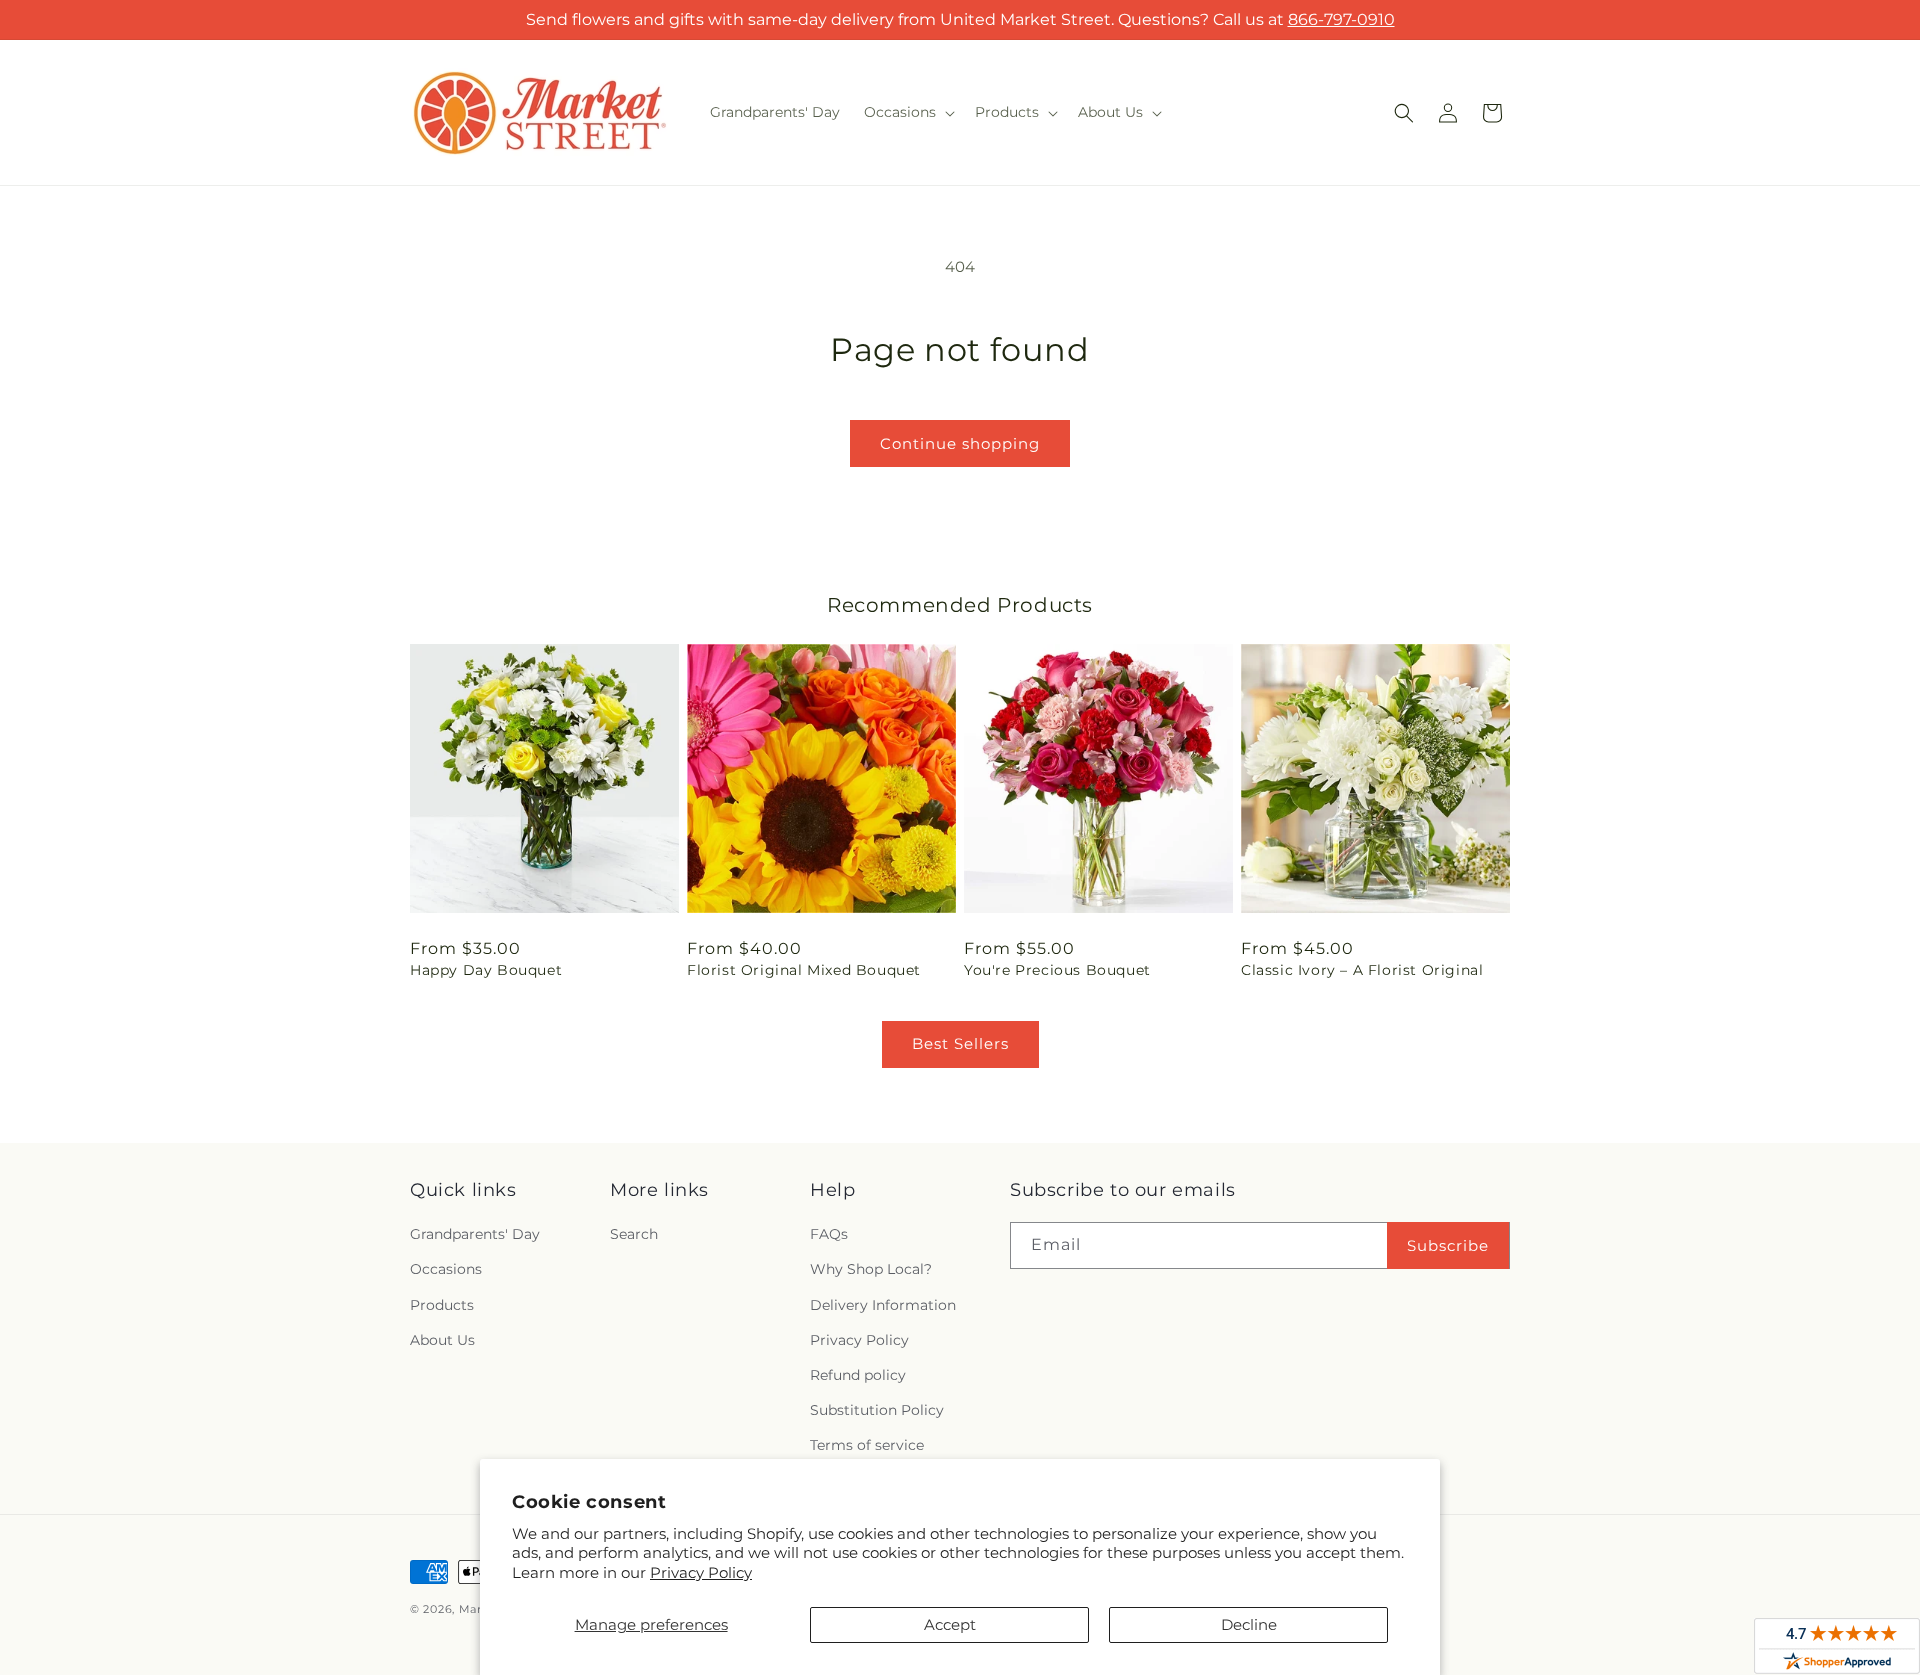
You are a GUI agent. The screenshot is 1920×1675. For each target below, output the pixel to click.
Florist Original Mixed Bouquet (804, 970)
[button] (907, 112)
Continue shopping (960, 443)
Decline (1249, 1624)
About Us (442, 1340)
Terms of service (867, 1445)
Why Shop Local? (871, 1269)
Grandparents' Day (475, 1234)
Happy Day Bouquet (486, 970)
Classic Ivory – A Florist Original (1362, 970)
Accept (950, 1624)
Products (442, 1305)
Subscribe (1448, 1245)
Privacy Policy (701, 1572)
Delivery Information (883, 1305)
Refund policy (858, 1375)
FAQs (829, 1234)
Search (634, 1234)
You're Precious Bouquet (1057, 970)
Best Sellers (960, 1043)
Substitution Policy (877, 1410)
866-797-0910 (1341, 19)
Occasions (446, 1269)
